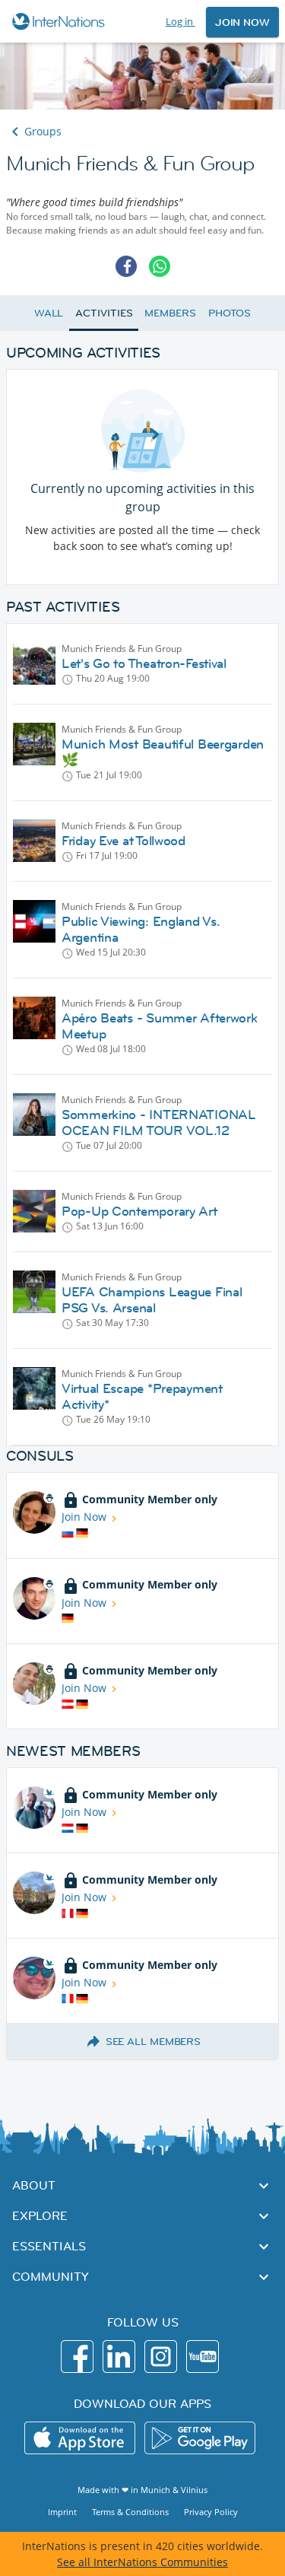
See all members (154, 2041)
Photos (230, 313)
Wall (49, 313)
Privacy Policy (211, 2512)
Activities (104, 313)
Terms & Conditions (130, 2512)
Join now (242, 22)
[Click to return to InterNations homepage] (60, 21)
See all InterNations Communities (142, 2562)
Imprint (62, 2512)
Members (170, 313)
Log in (180, 21)
